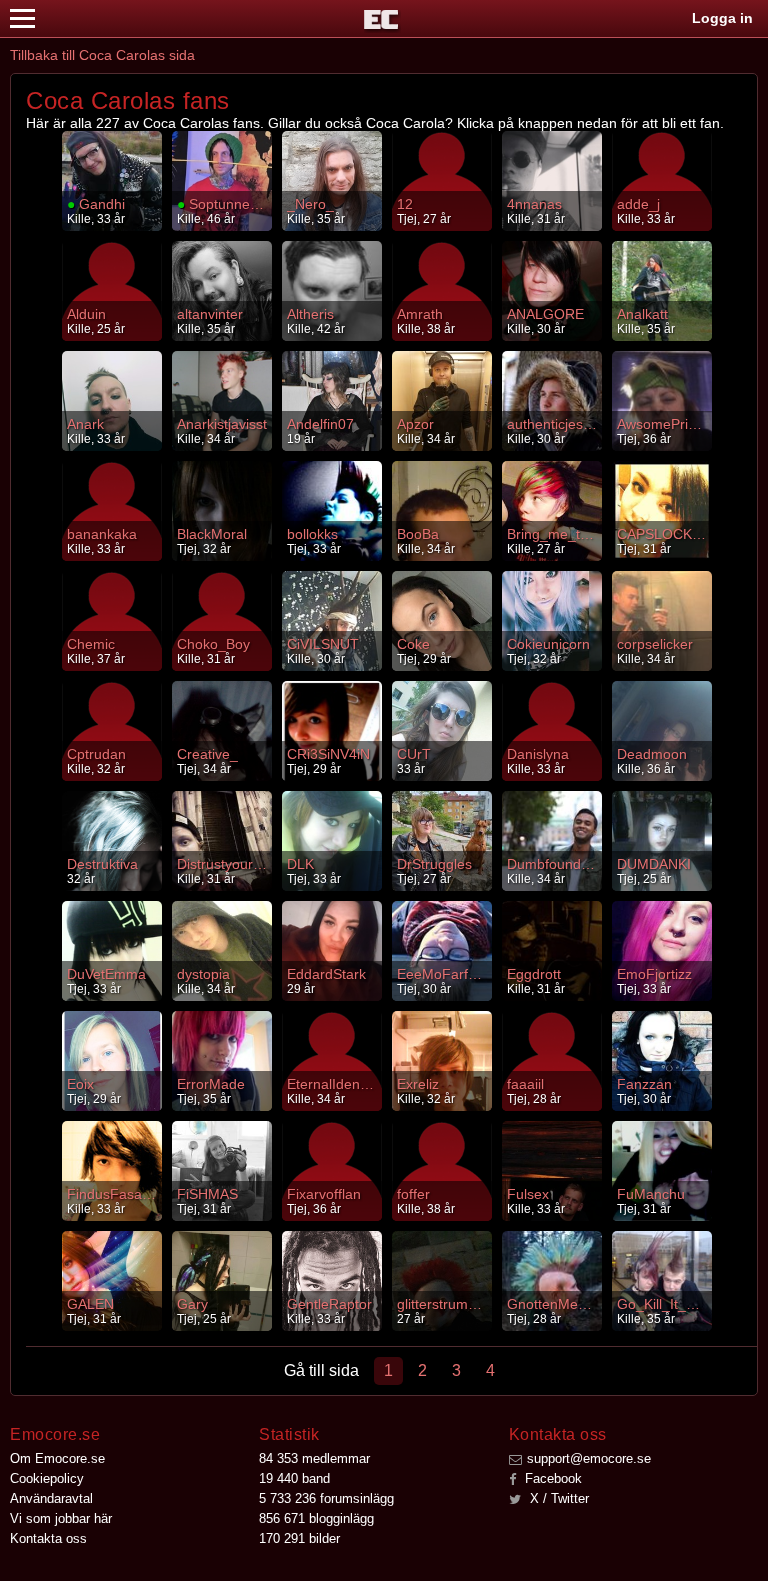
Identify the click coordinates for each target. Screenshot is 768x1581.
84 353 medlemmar (314, 1458)
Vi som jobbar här (61, 1518)
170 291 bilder (299, 1538)
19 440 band (294, 1478)
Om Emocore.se (57, 1458)
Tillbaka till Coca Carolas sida (102, 55)
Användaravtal (51, 1498)
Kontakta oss (48, 1538)
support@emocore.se (589, 1458)
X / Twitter (557, 1498)
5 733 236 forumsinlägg (326, 1498)
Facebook (551, 1478)
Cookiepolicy (47, 1478)
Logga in (722, 18)
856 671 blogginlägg (316, 1518)
